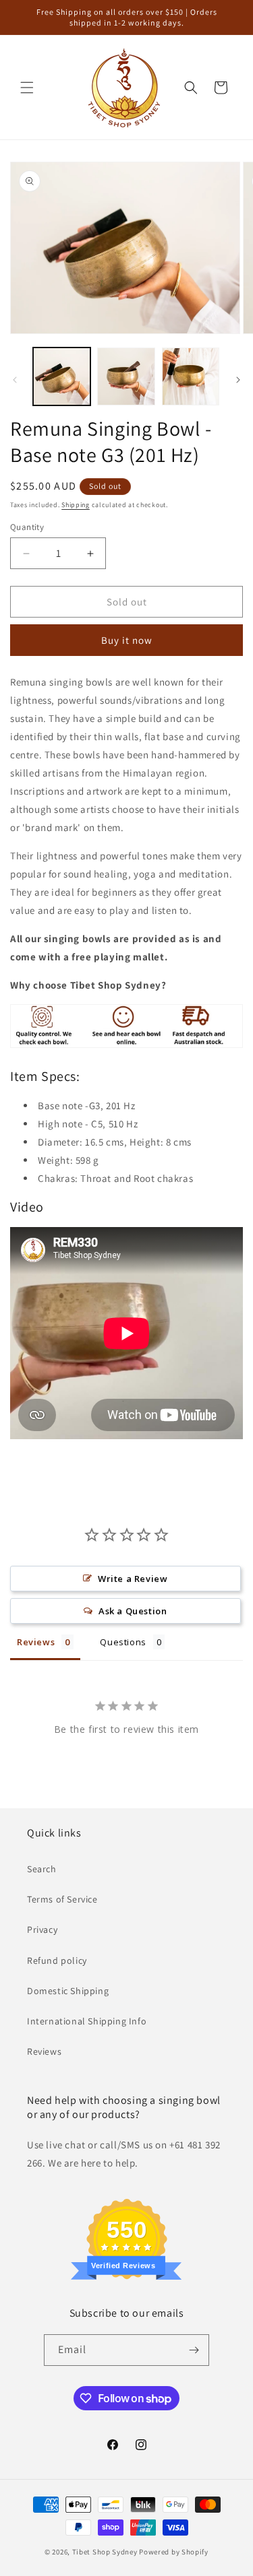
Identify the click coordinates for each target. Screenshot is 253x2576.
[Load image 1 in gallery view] (62, 376)
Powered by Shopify (174, 2552)
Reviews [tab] (36, 1642)
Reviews (44, 2051)
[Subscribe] (194, 2350)
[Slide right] (238, 380)
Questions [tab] (123, 1642)
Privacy (42, 1929)
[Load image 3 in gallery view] (191, 376)
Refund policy (57, 1960)
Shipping (76, 505)
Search (42, 1869)
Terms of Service (62, 1899)
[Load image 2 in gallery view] (126, 376)
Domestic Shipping (68, 1991)
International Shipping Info (87, 2021)
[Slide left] (15, 380)
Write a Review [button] (133, 1579)
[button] (27, 88)
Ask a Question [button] (133, 1611)
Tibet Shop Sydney (105, 2552)
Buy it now (127, 640)
